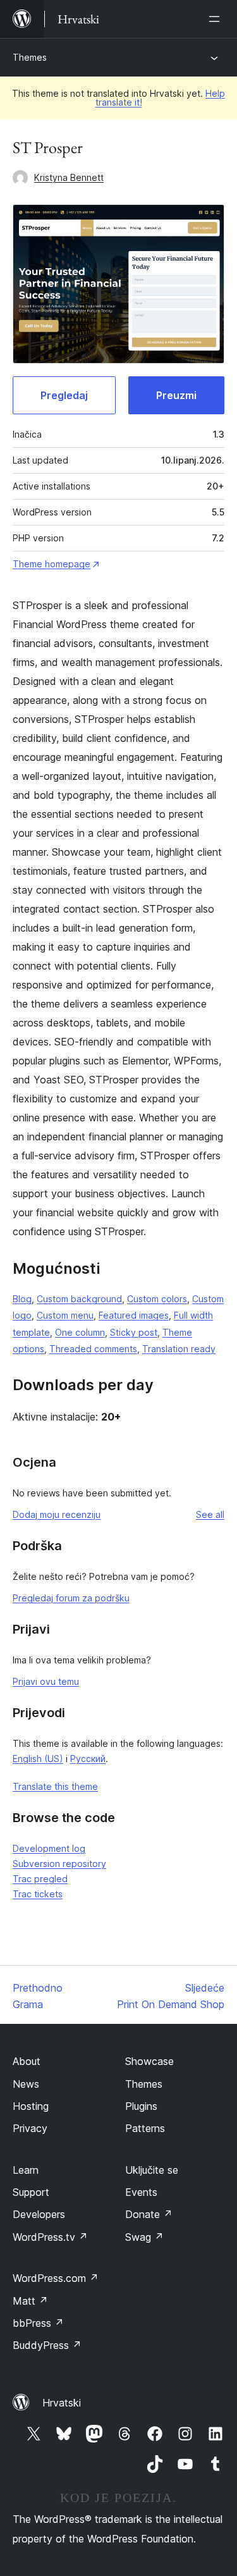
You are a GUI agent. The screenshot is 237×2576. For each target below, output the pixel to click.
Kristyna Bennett (69, 177)
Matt (30, 2301)
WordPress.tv (50, 2237)
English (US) (38, 1759)
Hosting (31, 2106)
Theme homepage (52, 564)
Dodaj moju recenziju (57, 1514)
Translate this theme (55, 1786)
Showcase (149, 2061)
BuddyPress (47, 2345)
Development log (49, 1848)
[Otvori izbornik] (217, 19)
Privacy (30, 2128)
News (26, 2084)
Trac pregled (40, 1879)
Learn (26, 2170)
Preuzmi (176, 395)
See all (210, 1514)
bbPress (38, 2323)
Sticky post (134, 1332)
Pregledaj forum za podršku (71, 1598)
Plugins (141, 2106)
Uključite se (152, 2170)
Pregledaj (64, 395)
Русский (88, 1759)
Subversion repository (59, 1864)
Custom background (79, 1299)
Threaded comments (93, 1349)
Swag (144, 2237)
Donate (149, 2214)
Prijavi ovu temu (46, 1681)
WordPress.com (56, 2278)
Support (31, 2192)
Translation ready (179, 1349)
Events (141, 2192)
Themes (30, 57)
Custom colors (157, 1299)
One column (80, 1332)
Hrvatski (62, 2403)
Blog (22, 1299)
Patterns (145, 2128)
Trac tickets (38, 1894)
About (27, 2061)
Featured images (134, 1315)
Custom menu (65, 1315)
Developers (39, 2214)
